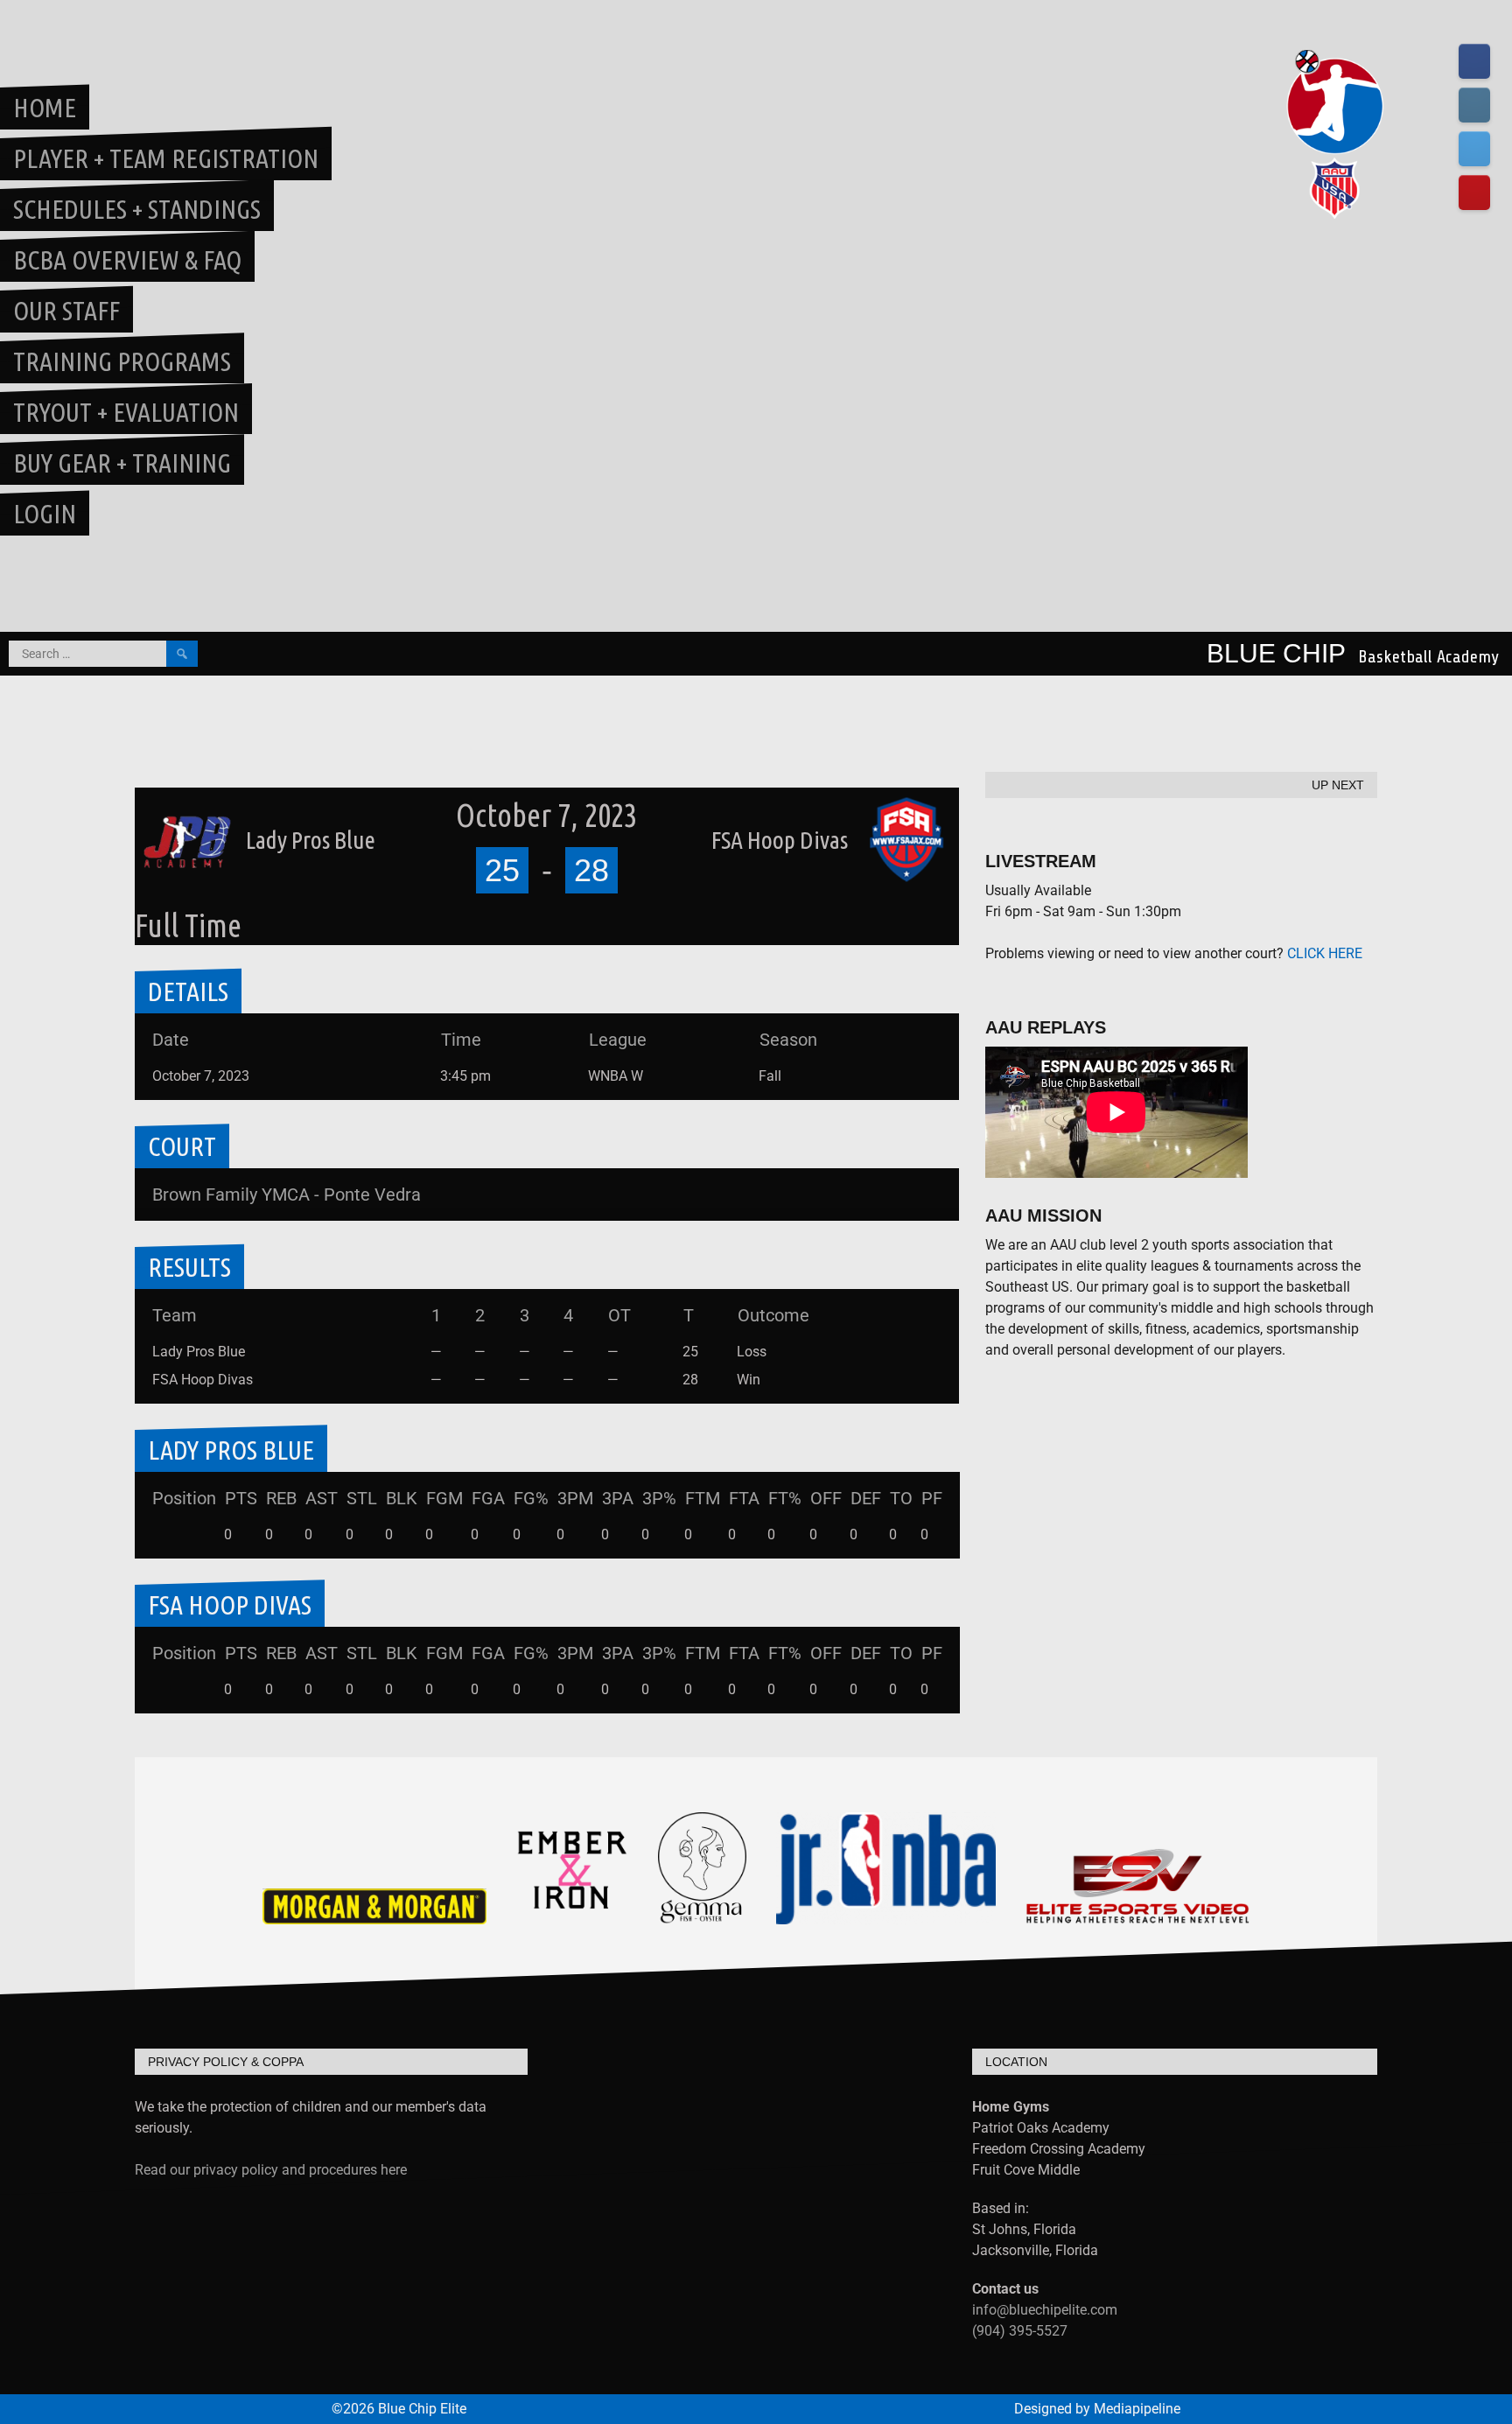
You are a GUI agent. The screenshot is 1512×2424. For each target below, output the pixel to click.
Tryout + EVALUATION (126, 412)
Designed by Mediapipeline (1097, 2409)
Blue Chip (1276, 653)
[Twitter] (1474, 149)
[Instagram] (1474, 105)
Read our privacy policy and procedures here (271, 2170)
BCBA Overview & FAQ (127, 260)
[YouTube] (1474, 193)
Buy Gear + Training (122, 463)
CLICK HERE (1325, 953)
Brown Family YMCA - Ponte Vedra (287, 1194)
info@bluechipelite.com (1045, 2310)
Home (45, 108)
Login (45, 514)
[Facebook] (1474, 61)
